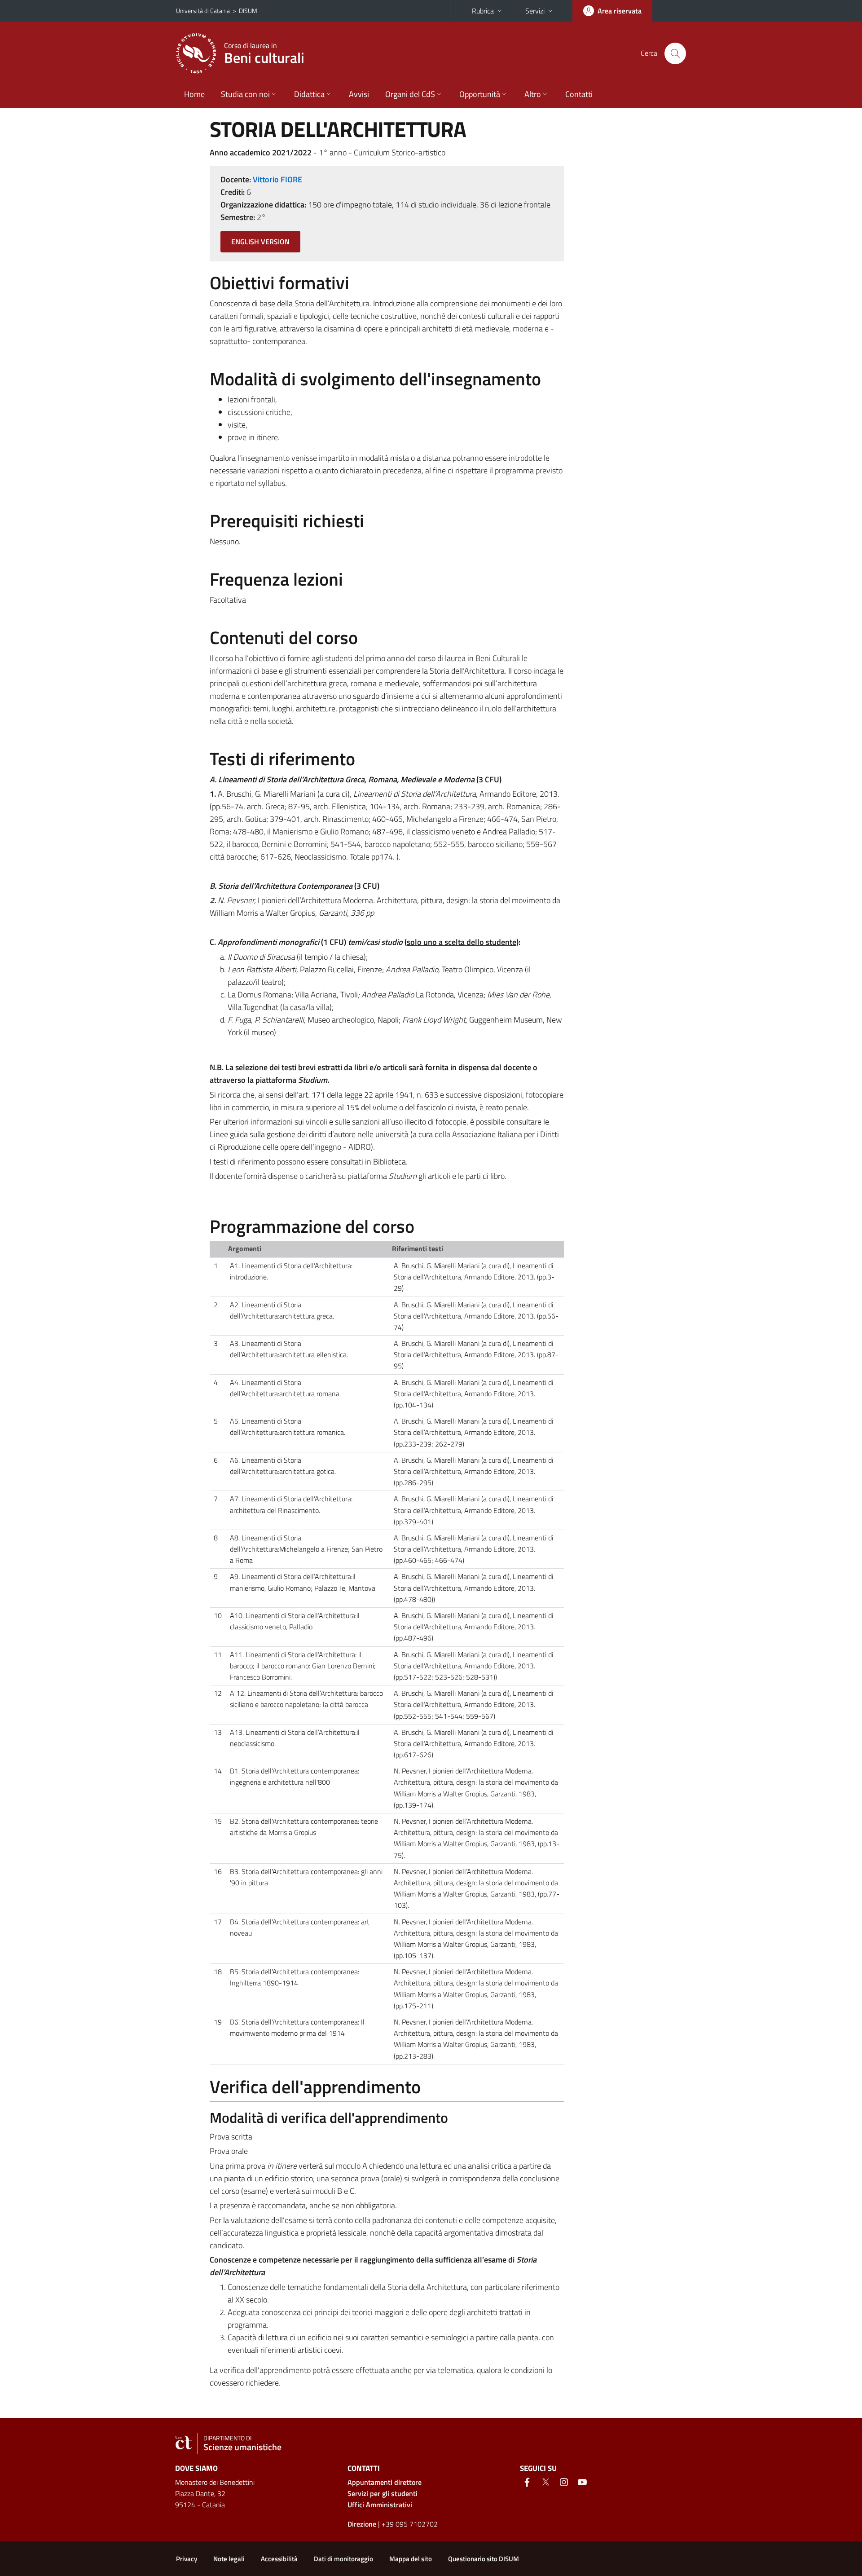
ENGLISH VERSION (260, 242)
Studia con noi (245, 94)
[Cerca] (675, 53)
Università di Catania (203, 11)
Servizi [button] (535, 11)
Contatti (579, 94)
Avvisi (359, 94)
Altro (533, 94)
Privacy (187, 2559)
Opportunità (480, 94)
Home (194, 94)
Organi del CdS (410, 94)
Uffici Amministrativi (380, 2505)
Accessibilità (279, 2559)
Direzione (362, 2524)
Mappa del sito (411, 2559)
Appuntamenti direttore (385, 2482)
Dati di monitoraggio (343, 2559)
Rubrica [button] (483, 11)
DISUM (248, 11)
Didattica (309, 94)
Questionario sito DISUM (484, 2559)
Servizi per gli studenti (383, 2493)
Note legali (229, 2559)
